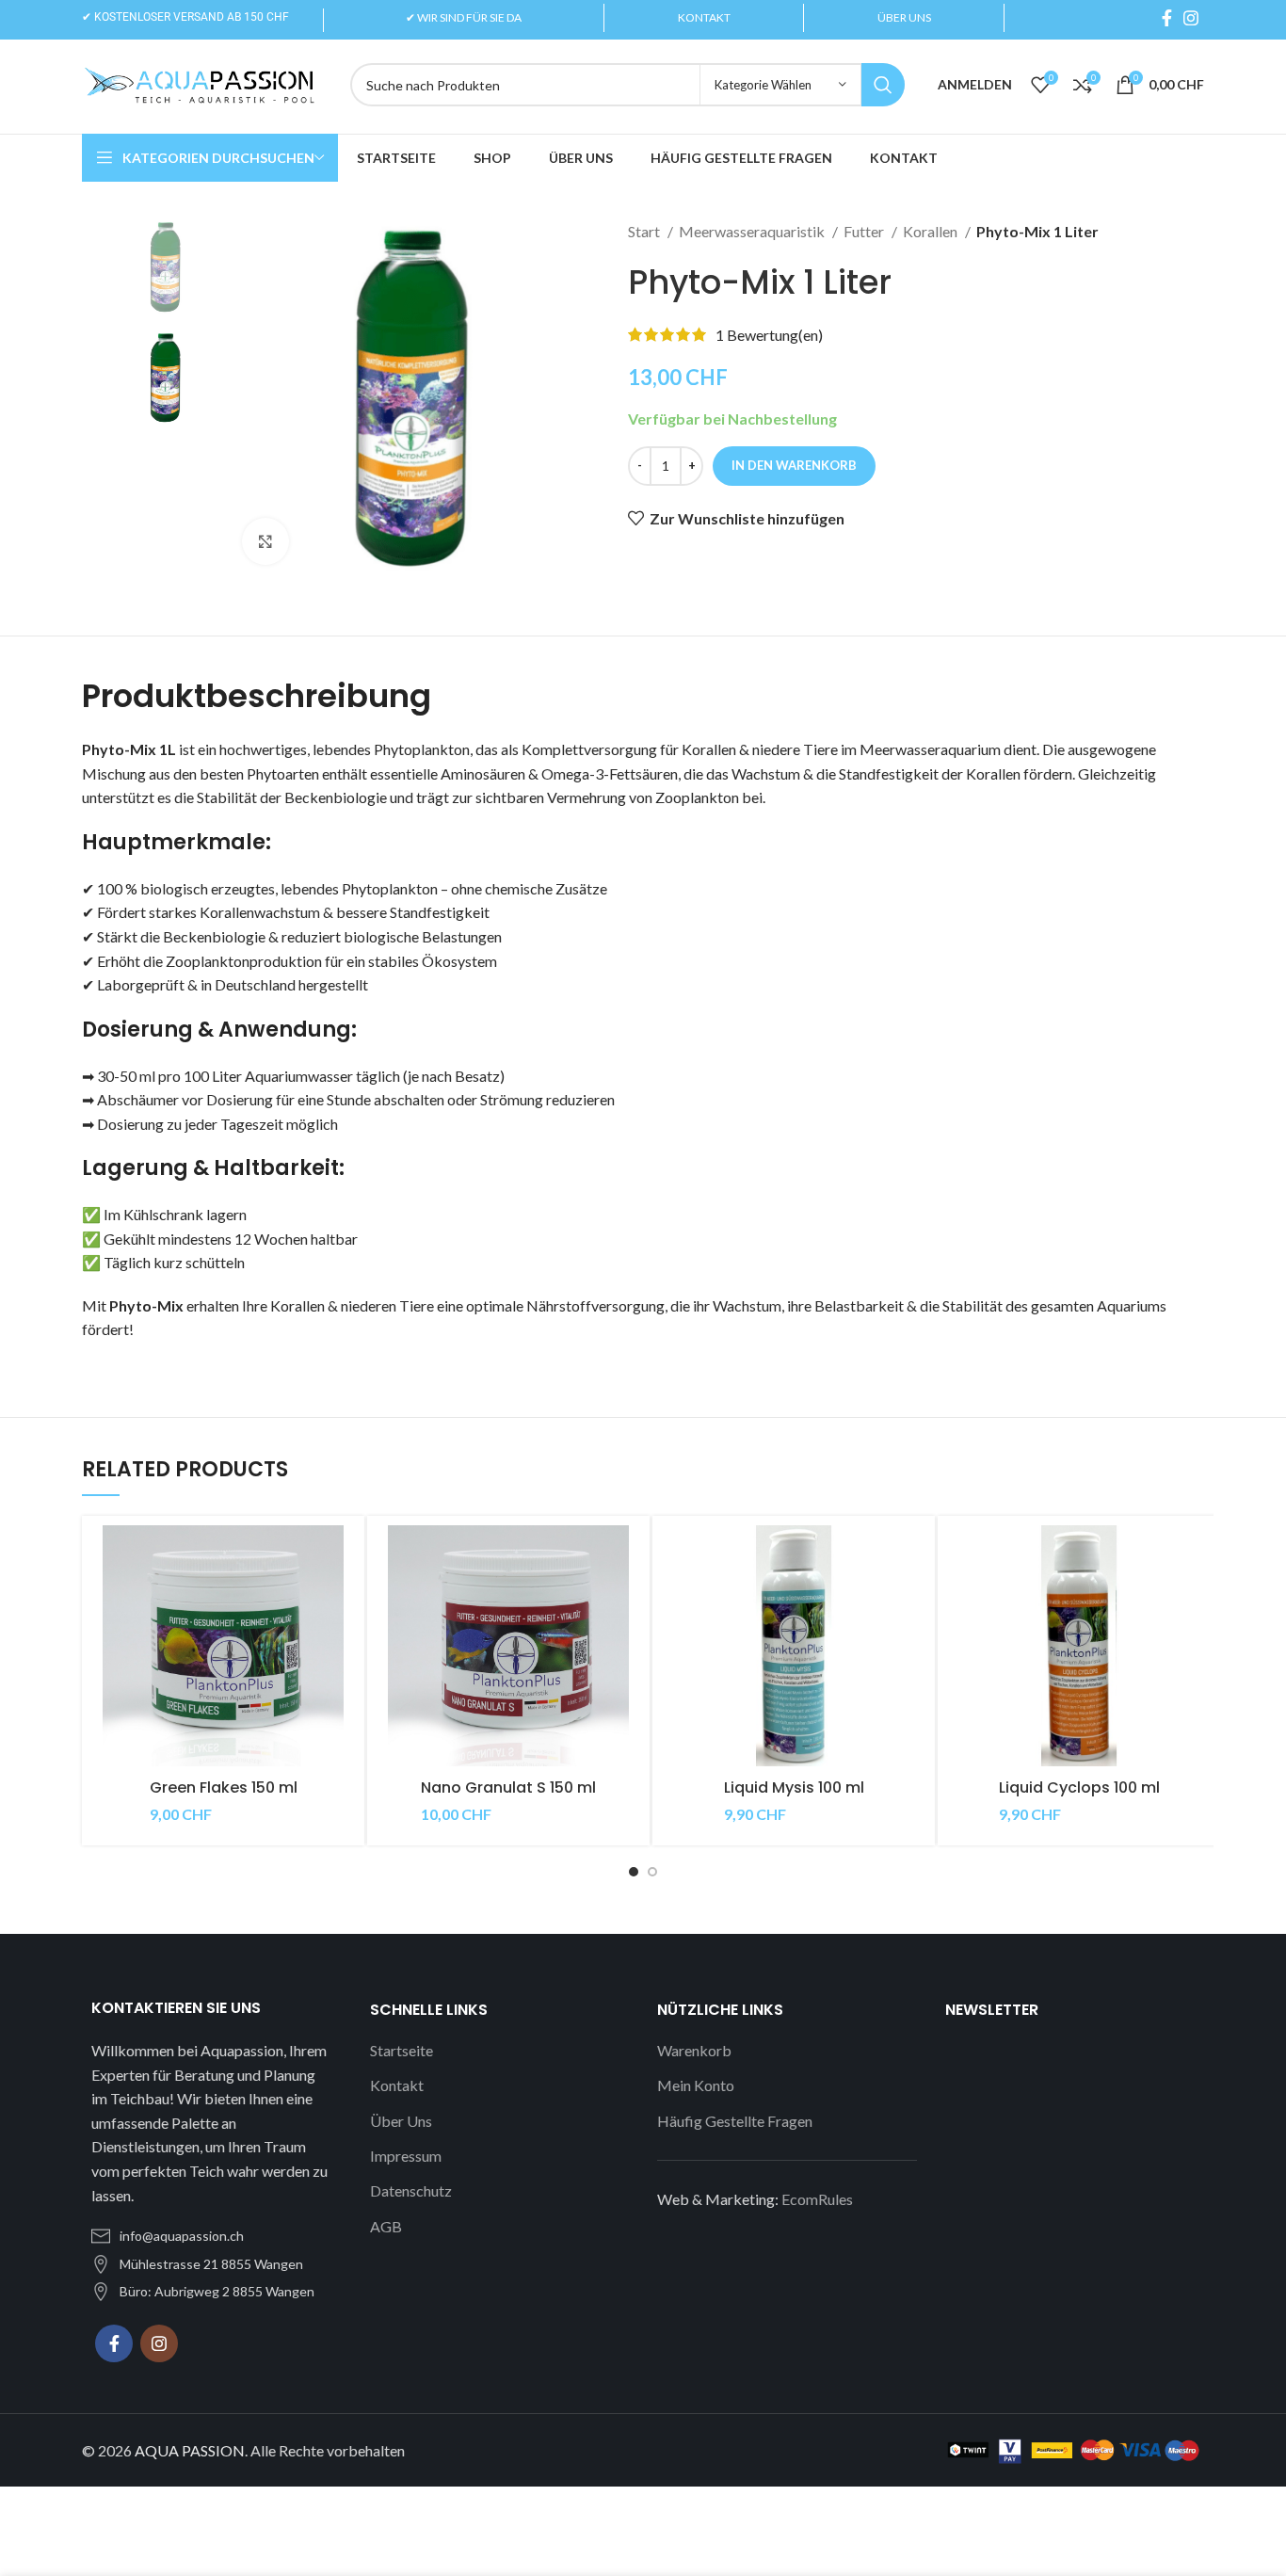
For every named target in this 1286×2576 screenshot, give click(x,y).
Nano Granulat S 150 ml (508, 1787)
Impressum (406, 2156)
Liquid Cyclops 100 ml (1079, 1787)
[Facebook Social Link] (1167, 18)
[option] (165, 267)
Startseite (402, 2050)
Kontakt (397, 2085)
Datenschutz (411, 2190)
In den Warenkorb (794, 465)
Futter (865, 231)
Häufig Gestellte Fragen (735, 2121)
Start (645, 231)
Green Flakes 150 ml (224, 1787)
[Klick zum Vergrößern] (265, 541)
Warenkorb (694, 2050)
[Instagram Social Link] (1191, 18)
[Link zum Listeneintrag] (212, 2236)
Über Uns (401, 2121)
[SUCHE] (883, 85)
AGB (386, 2226)
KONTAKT (704, 17)
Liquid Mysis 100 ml (794, 1787)
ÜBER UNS (904, 17)
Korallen (932, 231)
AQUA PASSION (190, 2450)
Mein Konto (696, 2085)
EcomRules (817, 2199)
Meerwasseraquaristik (753, 231)
